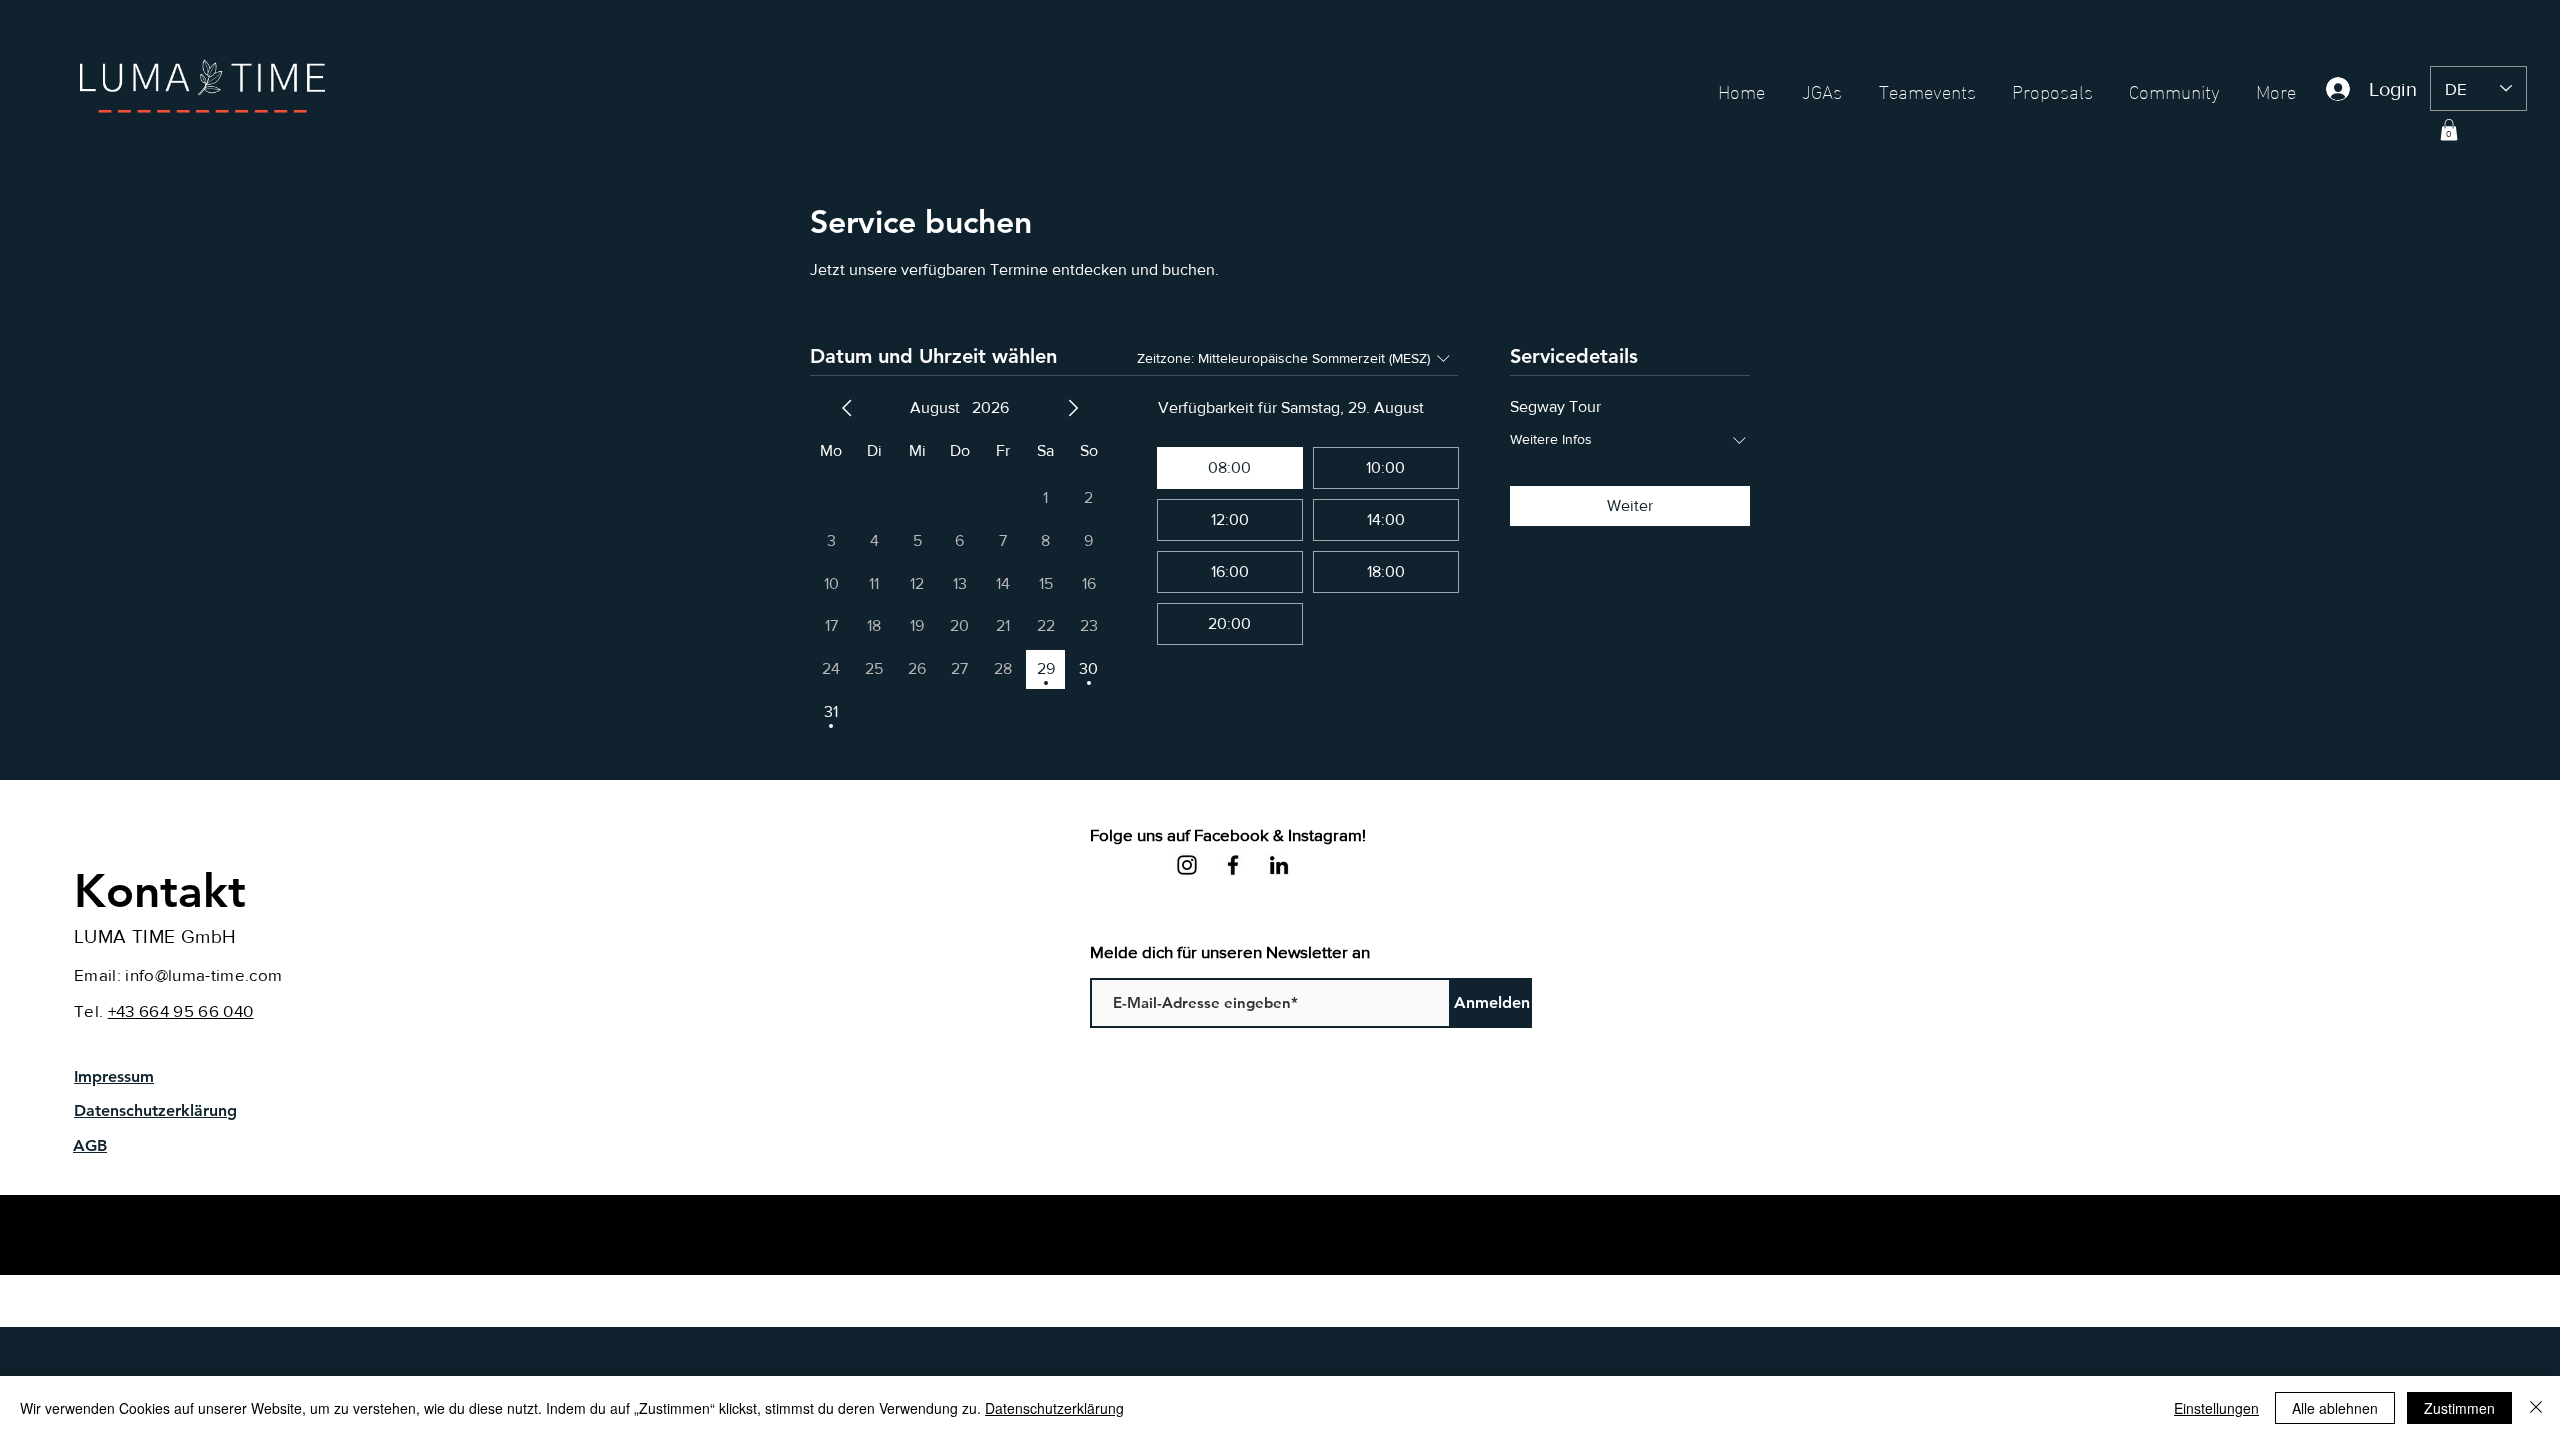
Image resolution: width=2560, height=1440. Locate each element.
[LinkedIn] (1279, 865)
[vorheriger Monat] (847, 408)
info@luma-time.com (203, 974)
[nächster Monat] (1073, 408)
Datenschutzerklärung (1054, 1408)
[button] (2449, 130)
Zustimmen (2459, 1408)
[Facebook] (1233, 865)
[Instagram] (1187, 865)
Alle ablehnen (2335, 1408)
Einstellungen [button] (2216, 1408)
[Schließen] (2536, 1408)
